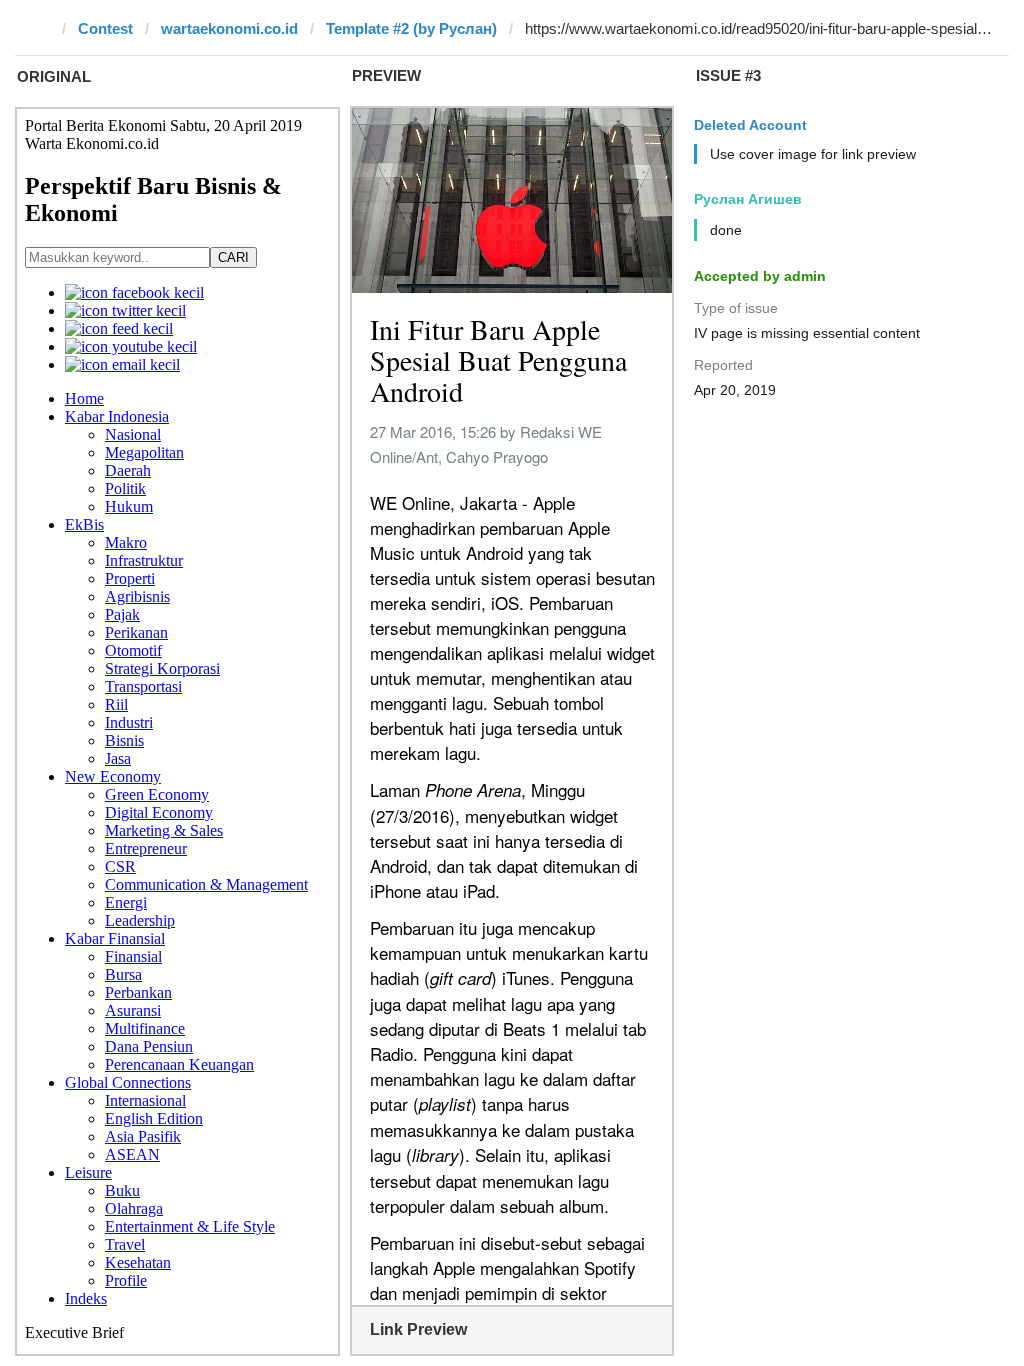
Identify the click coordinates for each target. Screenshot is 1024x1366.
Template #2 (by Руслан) (411, 28)
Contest (105, 28)
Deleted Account (750, 125)
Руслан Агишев (748, 199)
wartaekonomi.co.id (229, 28)
